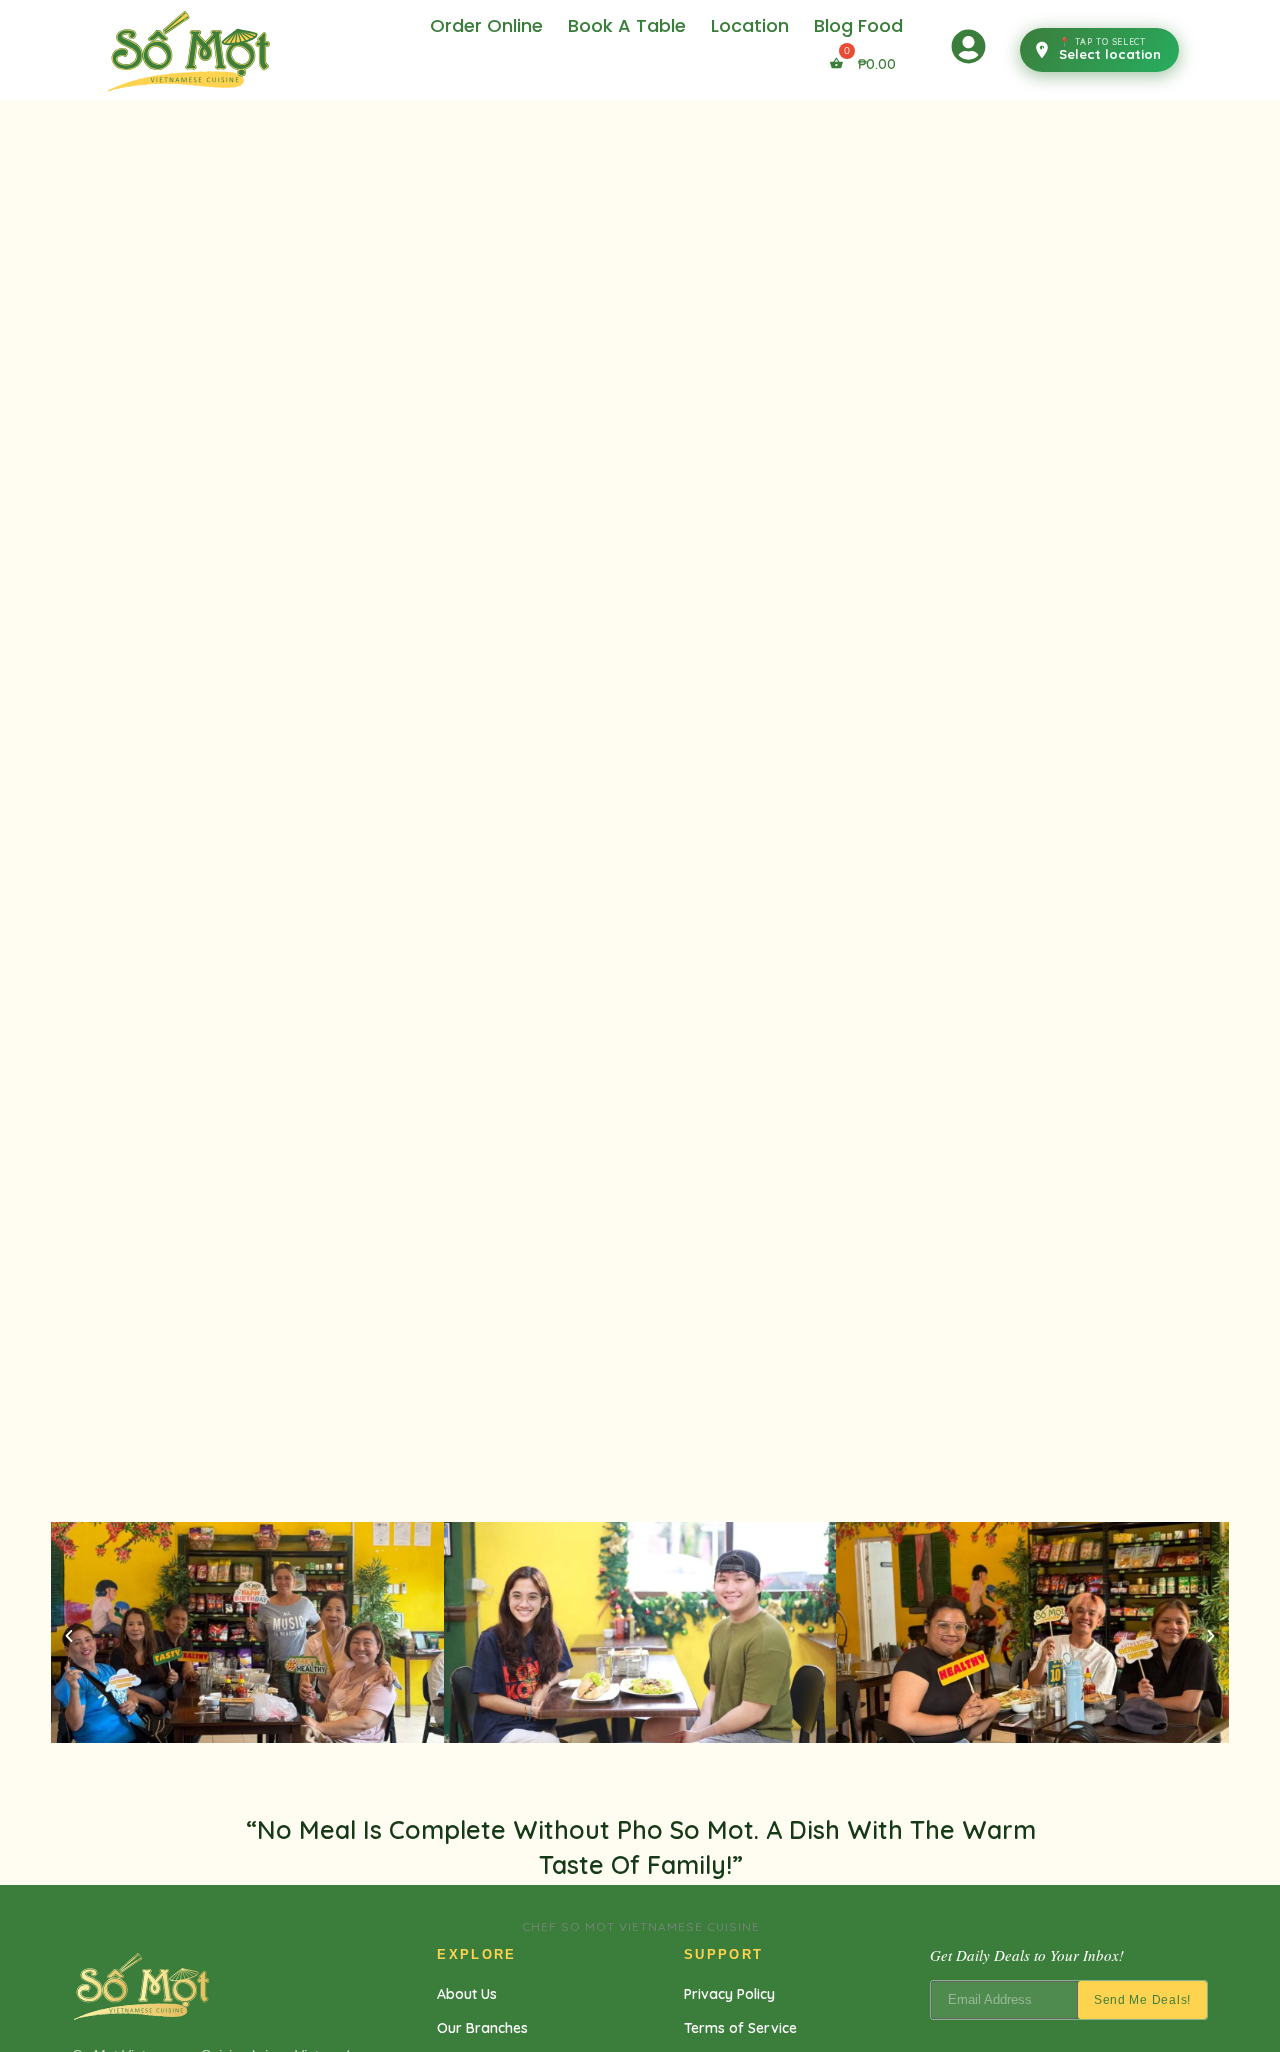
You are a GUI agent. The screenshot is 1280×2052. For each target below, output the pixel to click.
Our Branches (482, 2028)
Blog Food (858, 25)
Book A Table (627, 25)
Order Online (486, 25)
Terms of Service (740, 2028)
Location (750, 25)
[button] (69, 1636)
